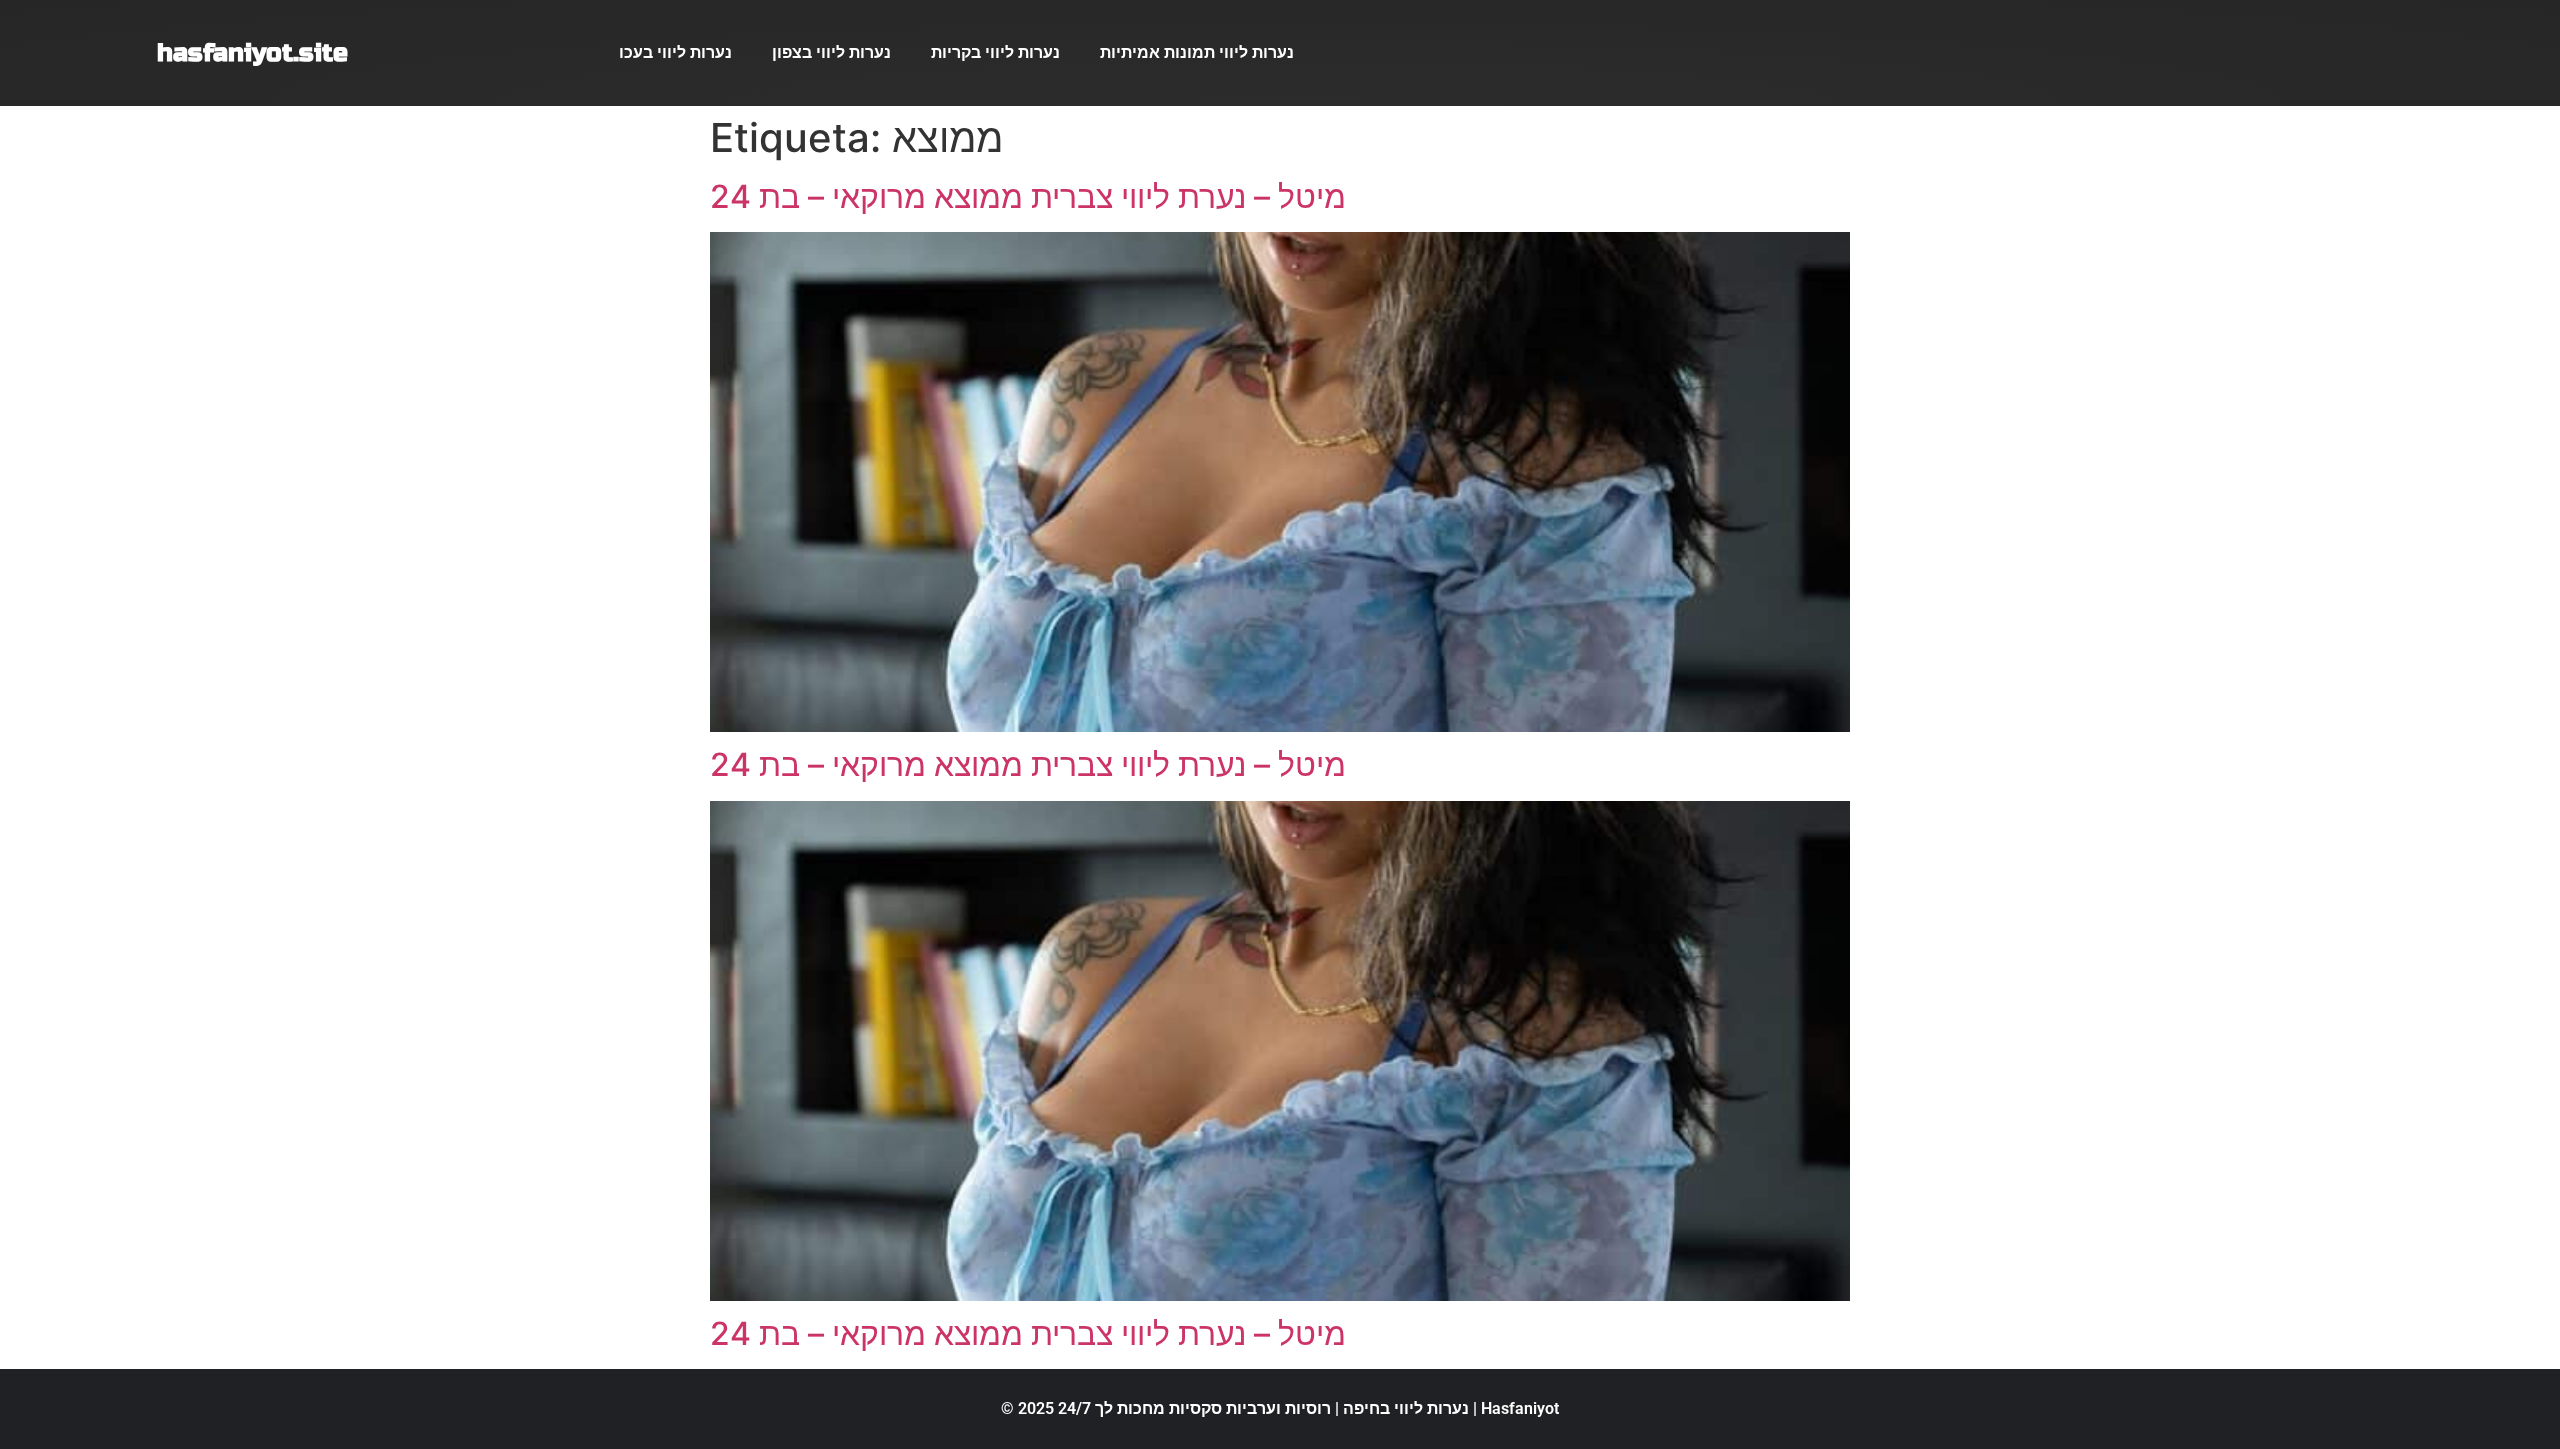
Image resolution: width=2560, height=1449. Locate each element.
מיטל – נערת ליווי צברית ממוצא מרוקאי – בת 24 (1028, 196)
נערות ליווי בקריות (995, 52)
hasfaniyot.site (252, 53)
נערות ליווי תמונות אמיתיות (1197, 52)
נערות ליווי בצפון (831, 52)
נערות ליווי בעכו (675, 52)
